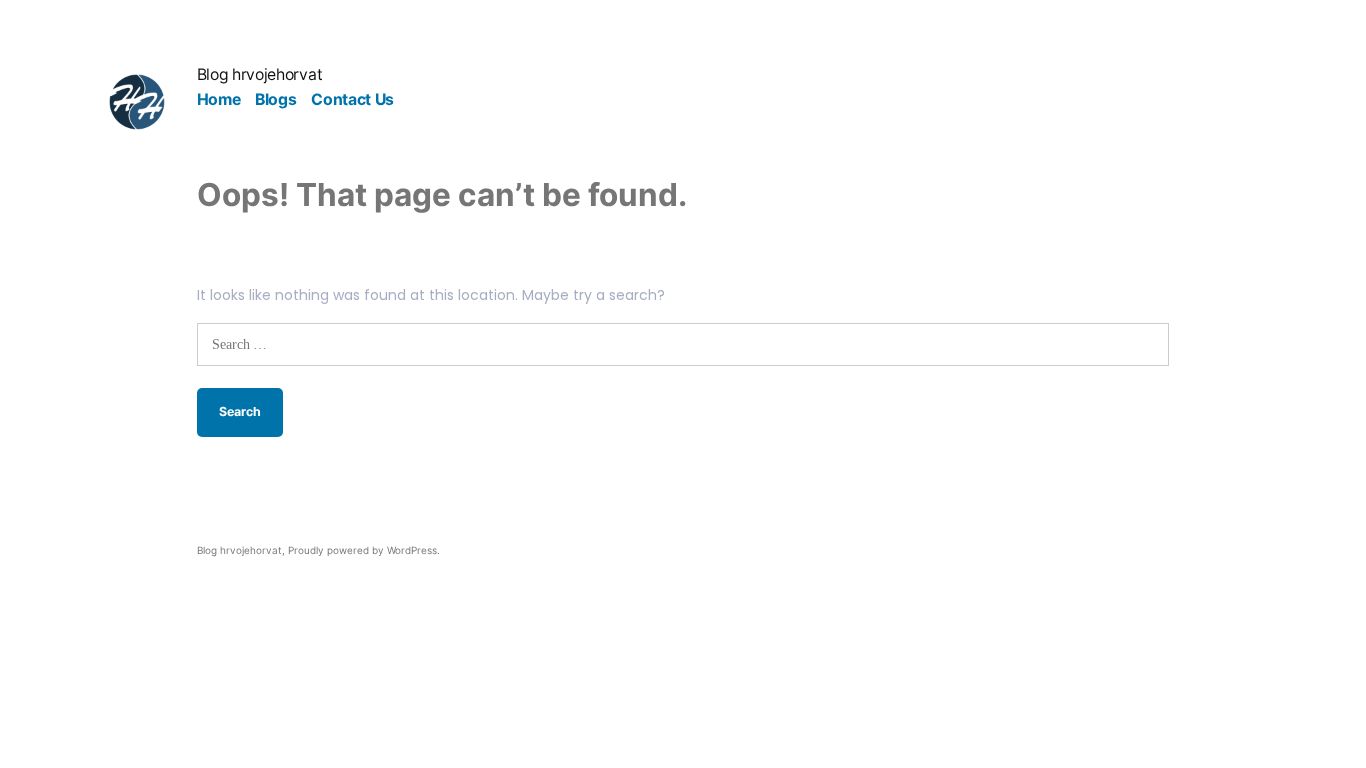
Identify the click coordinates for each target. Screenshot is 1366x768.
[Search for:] (683, 344)
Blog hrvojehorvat (260, 74)
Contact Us (352, 99)
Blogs (275, 99)
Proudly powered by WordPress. (364, 550)
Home (219, 99)
